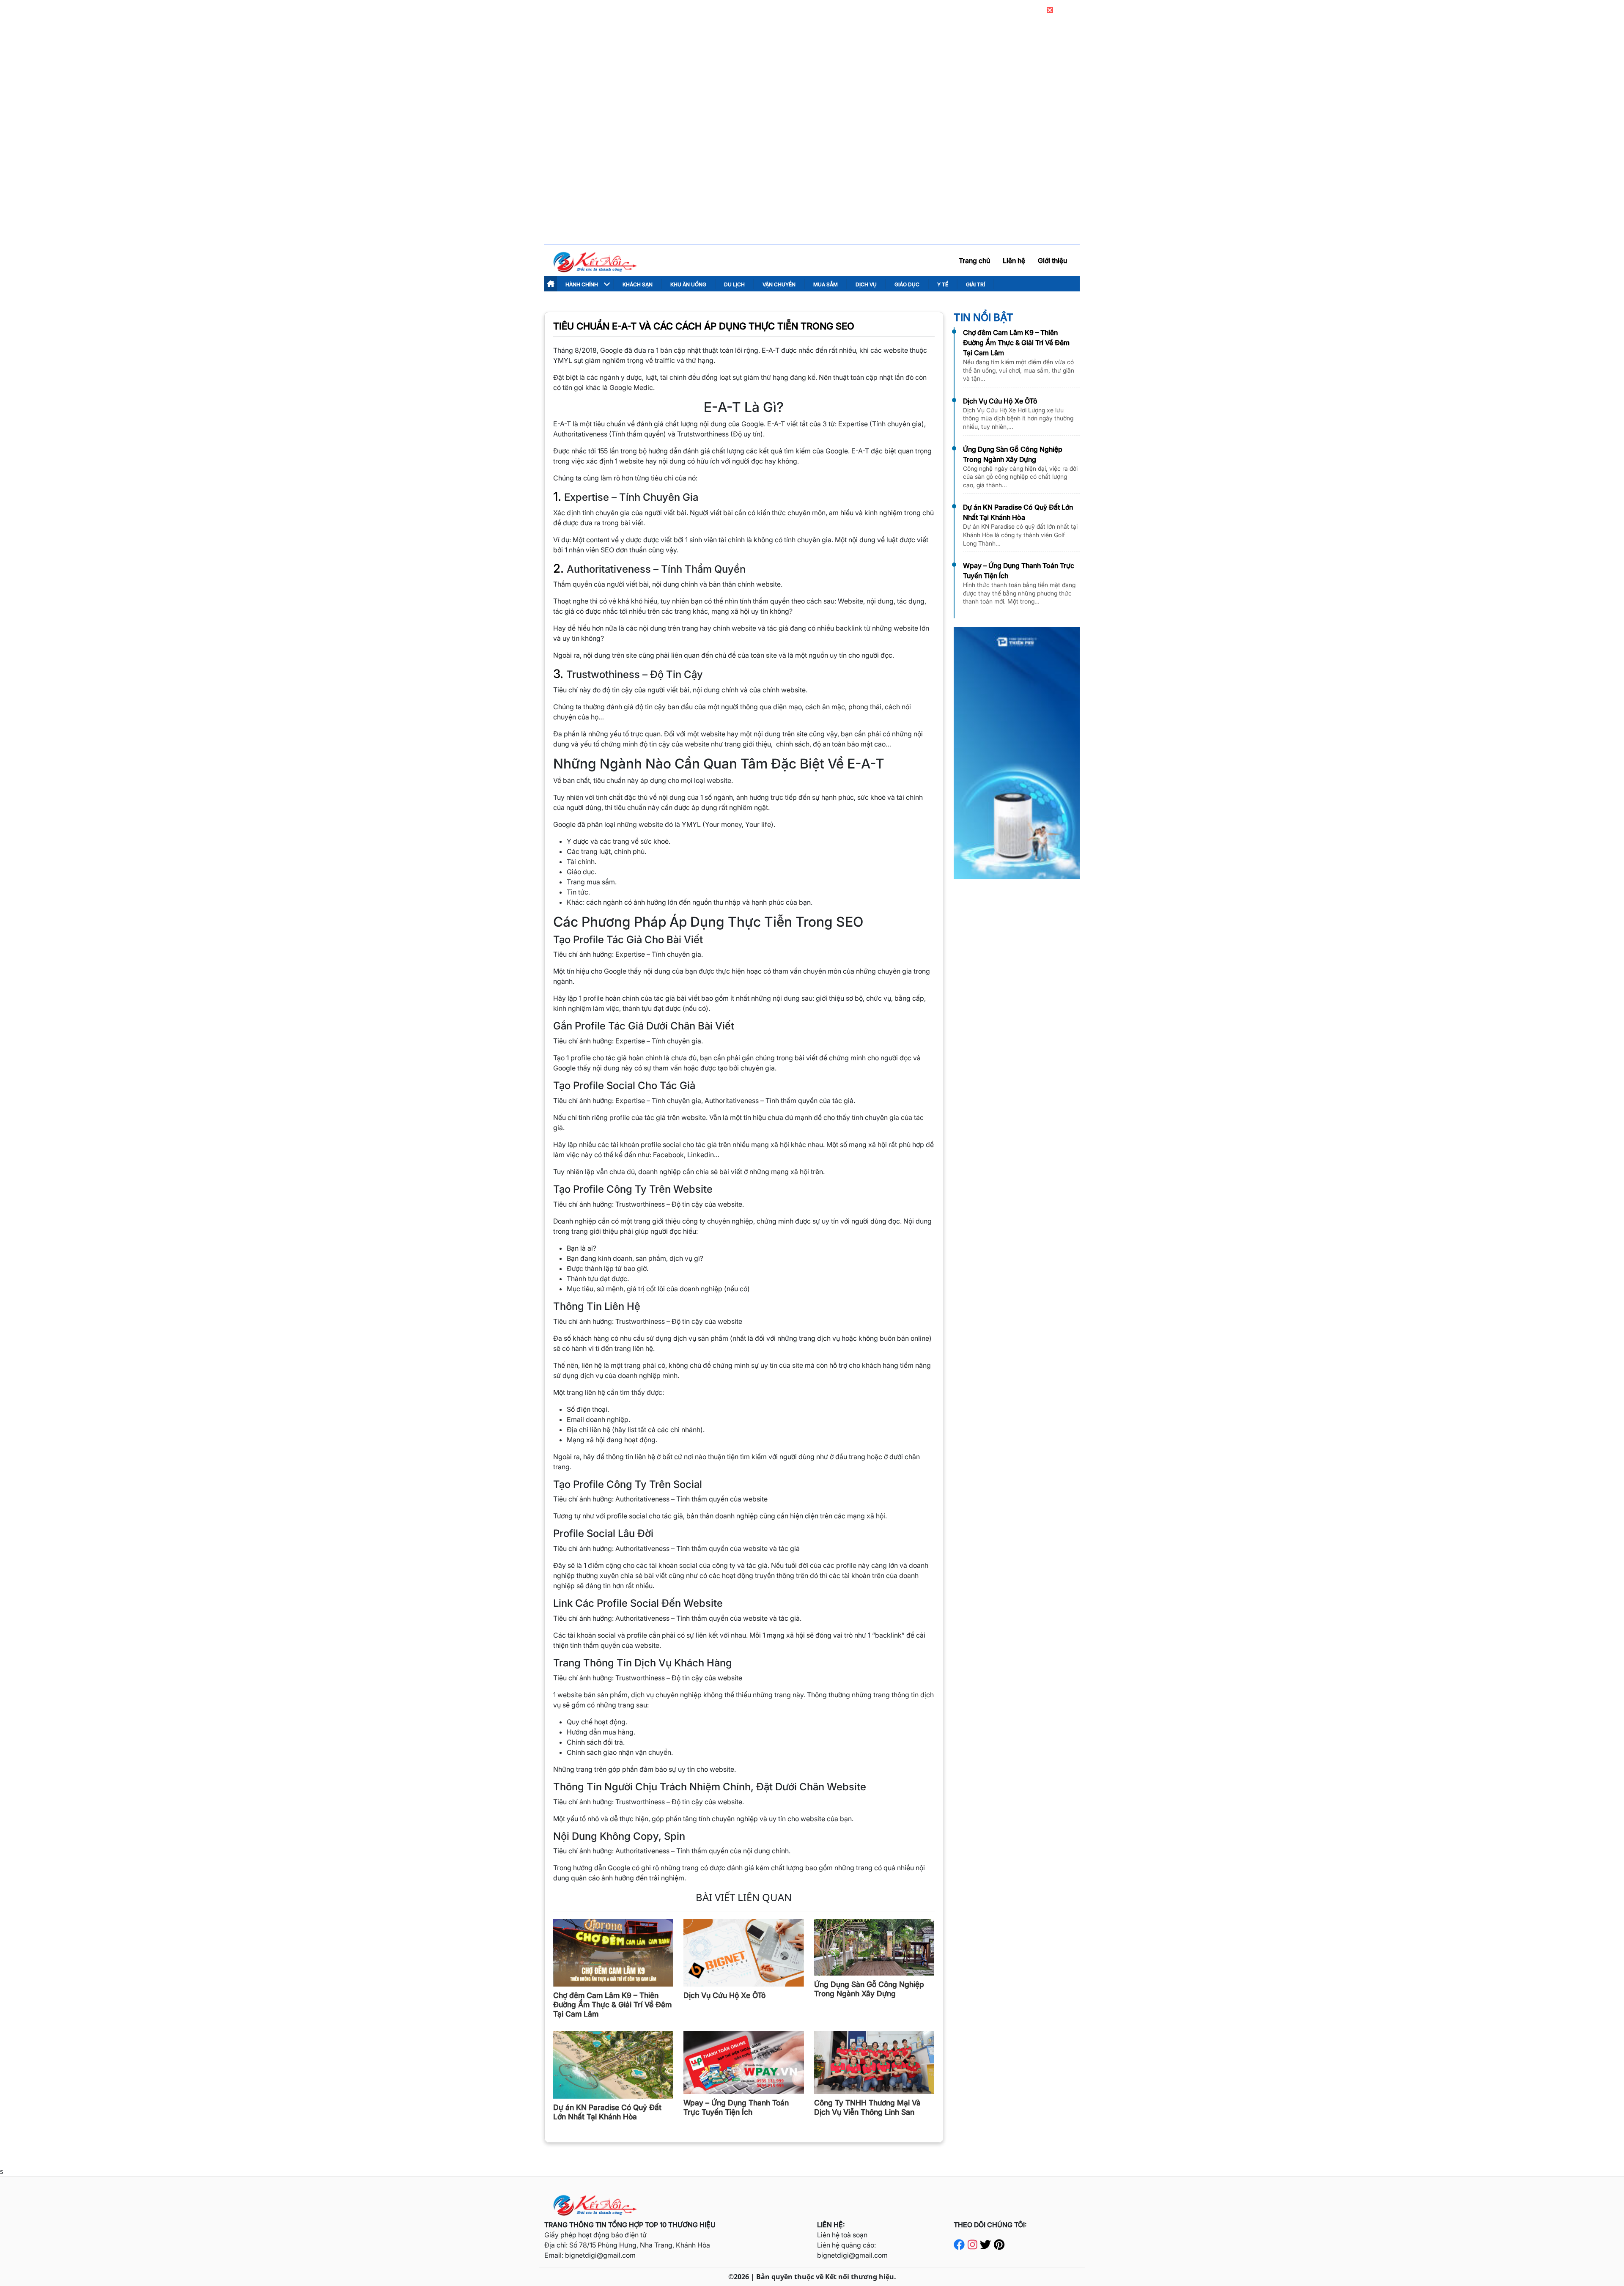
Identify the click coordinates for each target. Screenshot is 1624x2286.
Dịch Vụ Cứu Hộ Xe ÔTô (1000, 401)
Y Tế (943, 284)
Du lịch (734, 284)
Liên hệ (1014, 261)
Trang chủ (974, 261)
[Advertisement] (812, 178)
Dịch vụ (866, 284)
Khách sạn (638, 284)
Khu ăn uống (688, 284)
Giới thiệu (1052, 261)
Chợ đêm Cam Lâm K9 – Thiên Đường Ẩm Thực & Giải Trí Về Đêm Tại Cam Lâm (1016, 343)
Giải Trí (975, 284)
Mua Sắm (826, 284)
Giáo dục (907, 284)
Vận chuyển (779, 284)
